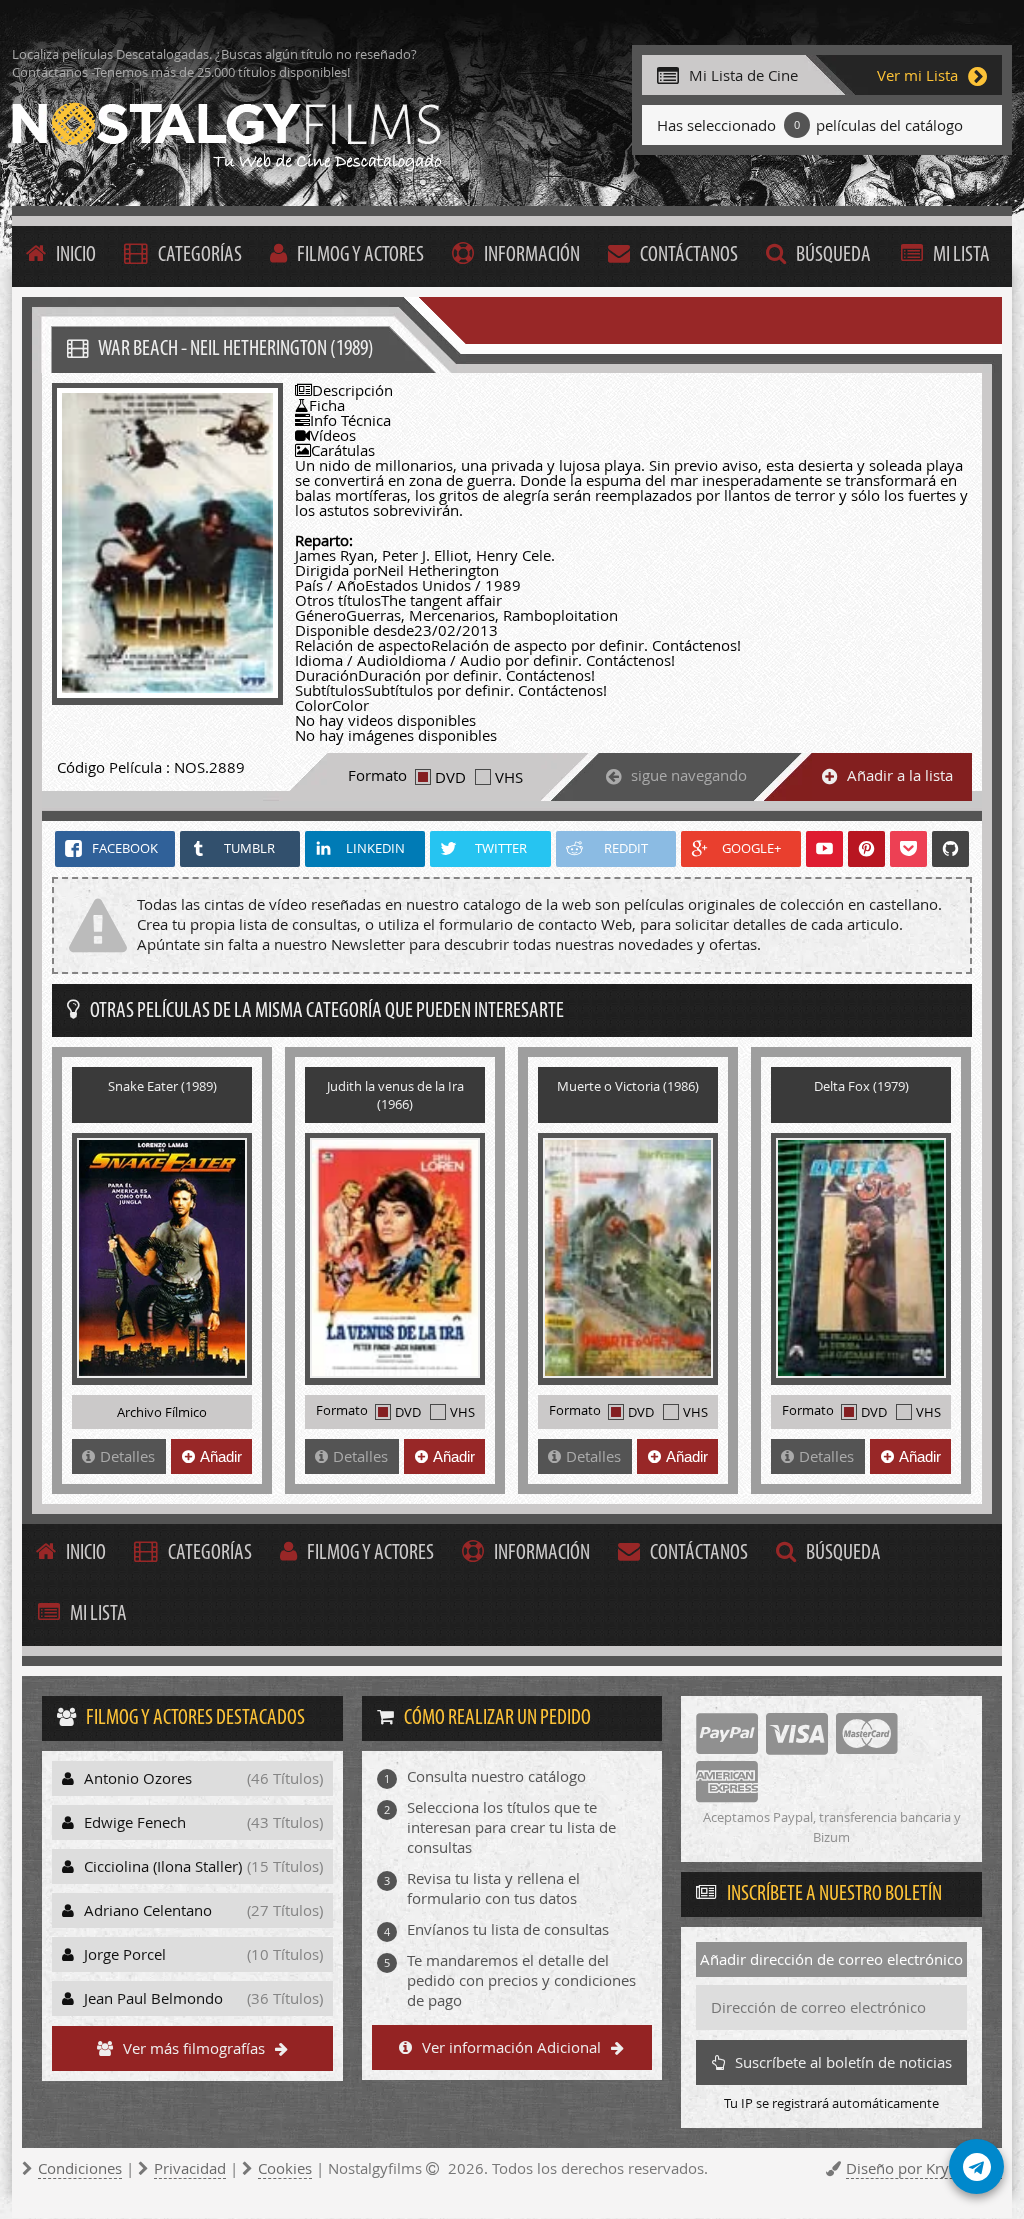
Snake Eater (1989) (162, 1086)
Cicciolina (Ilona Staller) (203, 1866)
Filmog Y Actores (360, 255)
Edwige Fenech (203, 1822)
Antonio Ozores (203, 1778)
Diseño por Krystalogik (924, 2168)
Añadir (221, 1456)
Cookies (285, 2168)
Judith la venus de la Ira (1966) (395, 1095)
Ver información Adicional (511, 2047)
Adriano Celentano (203, 1910)
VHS (509, 777)
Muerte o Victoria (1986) (628, 1086)
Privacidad (190, 2168)
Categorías (200, 255)
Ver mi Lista (917, 75)
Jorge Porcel (203, 1954)
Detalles (127, 1456)
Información (532, 255)
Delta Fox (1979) (861, 1086)
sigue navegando (689, 775)
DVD (450, 777)
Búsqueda (833, 255)
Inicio (76, 255)
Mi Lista (961, 255)
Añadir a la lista (900, 775)
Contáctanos (689, 255)
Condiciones (80, 2168)
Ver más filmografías (194, 2048)
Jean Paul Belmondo (203, 1998)
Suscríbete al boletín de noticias (843, 2062)
